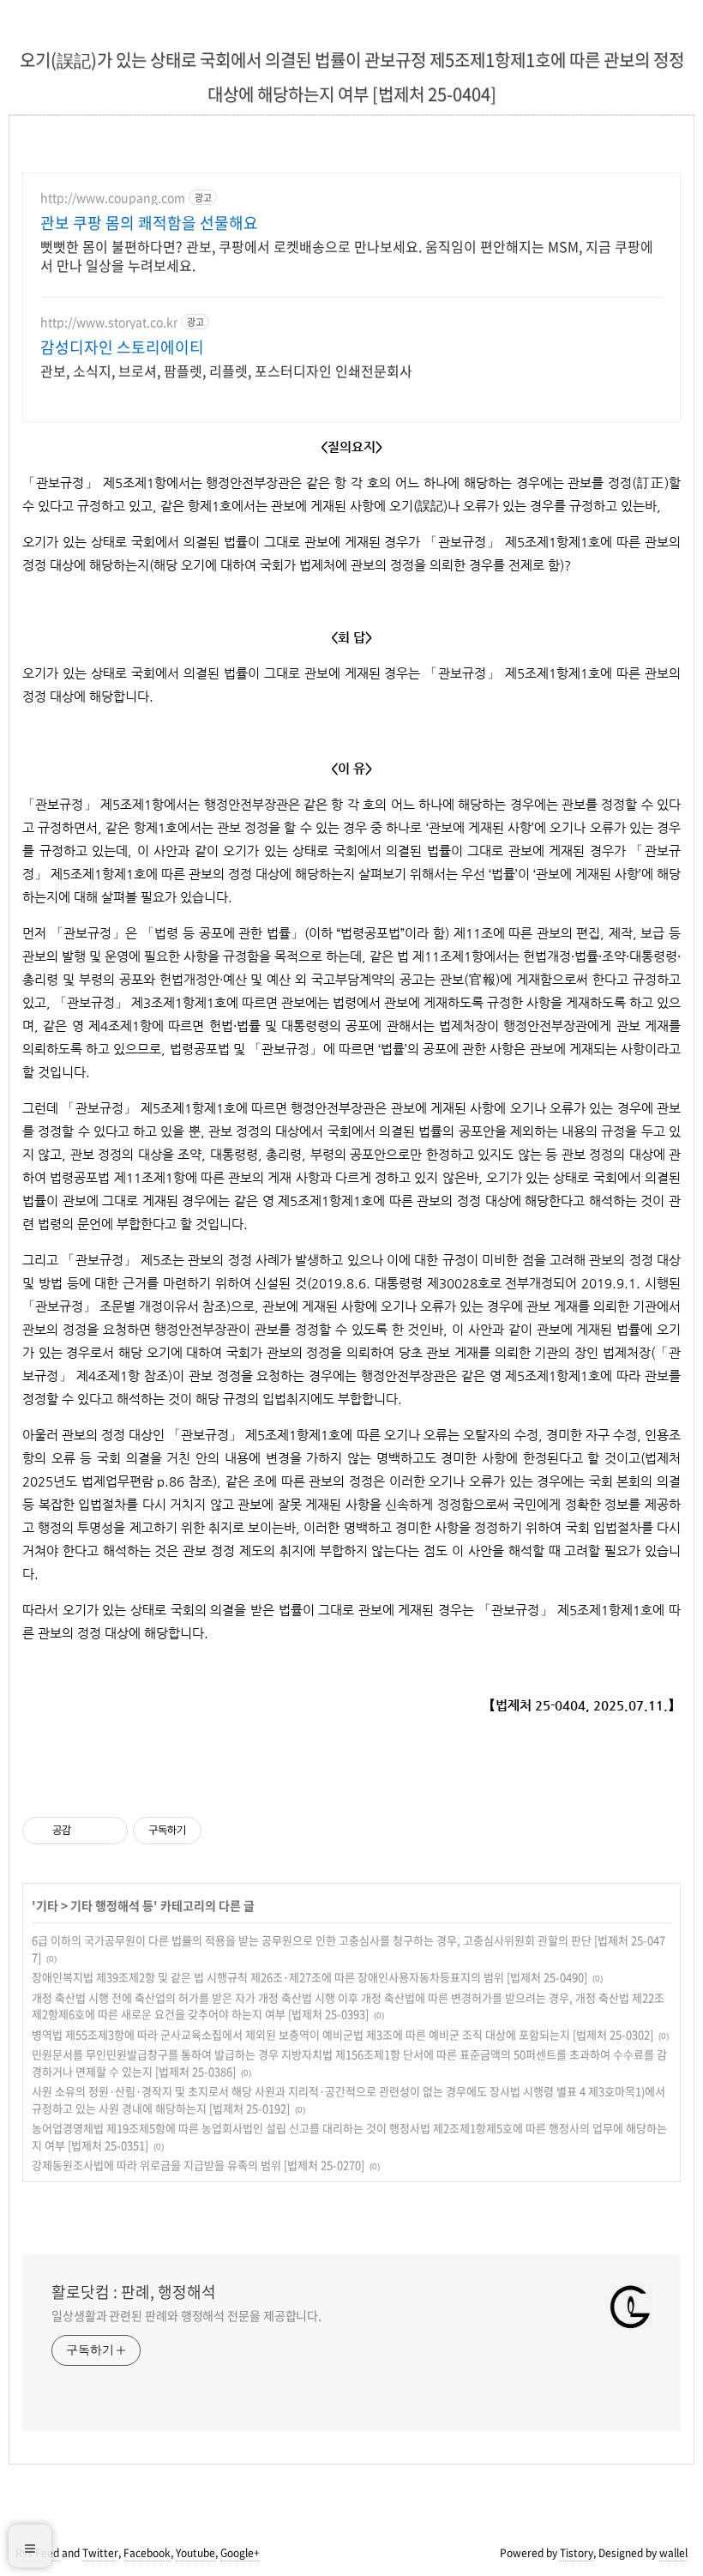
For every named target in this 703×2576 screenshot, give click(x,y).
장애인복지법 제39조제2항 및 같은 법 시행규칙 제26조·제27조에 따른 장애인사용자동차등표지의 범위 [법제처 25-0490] (309, 1977)
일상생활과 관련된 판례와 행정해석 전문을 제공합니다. (186, 2315)
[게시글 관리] (108, 1831)
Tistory (577, 2553)
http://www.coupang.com (113, 198)
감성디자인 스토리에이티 (122, 347)
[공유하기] (87, 1831)
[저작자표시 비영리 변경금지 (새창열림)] (225, 1831)
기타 (47, 1905)
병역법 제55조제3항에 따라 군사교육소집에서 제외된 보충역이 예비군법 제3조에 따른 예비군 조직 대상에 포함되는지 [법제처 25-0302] (342, 2034)
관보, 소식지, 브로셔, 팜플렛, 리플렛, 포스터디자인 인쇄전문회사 (226, 370)
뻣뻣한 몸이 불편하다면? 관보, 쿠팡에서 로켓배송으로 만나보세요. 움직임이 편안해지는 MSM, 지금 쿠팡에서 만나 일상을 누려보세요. (347, 255)
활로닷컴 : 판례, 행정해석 (134, 2292)
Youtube (195, 2553)
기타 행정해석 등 (112, 1905)
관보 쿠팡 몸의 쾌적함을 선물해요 (149, 223)
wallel (673, 2553)
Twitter (100, 2553)
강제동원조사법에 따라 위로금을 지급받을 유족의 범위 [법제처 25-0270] (198, 2165)
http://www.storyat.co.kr (109, 322)
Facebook (147, 2553)
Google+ (240, 2553)
